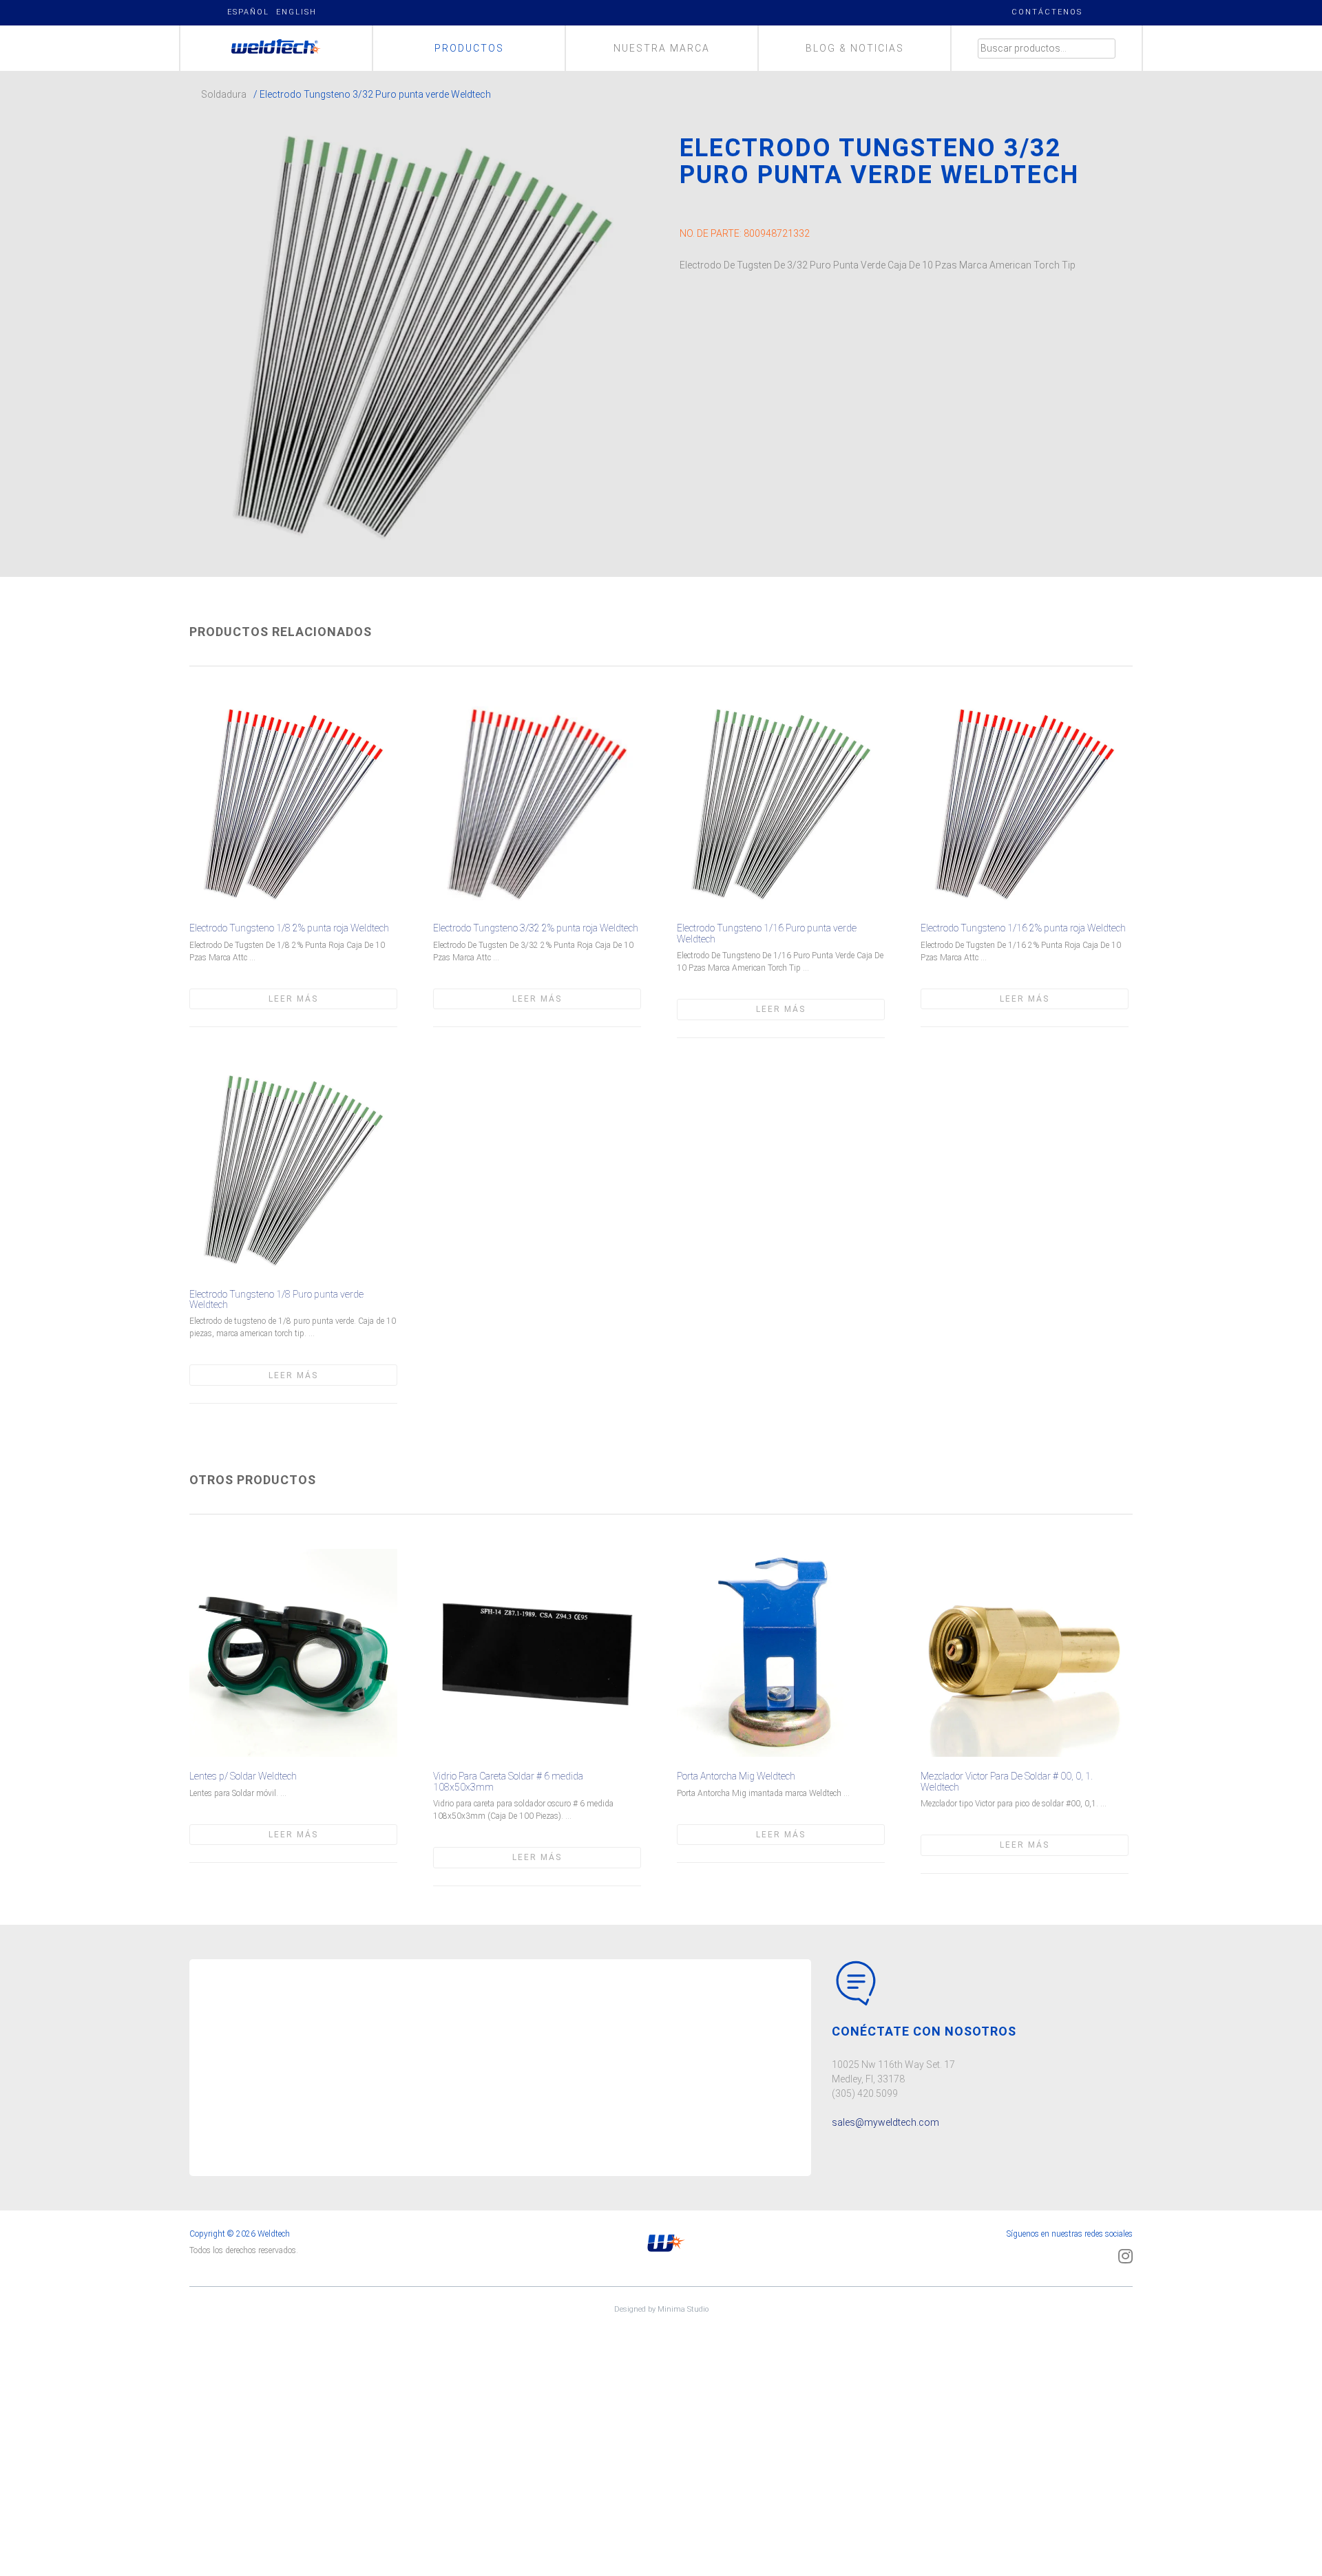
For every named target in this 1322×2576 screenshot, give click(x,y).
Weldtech (276, 48)
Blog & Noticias (855, 48)
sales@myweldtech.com (885, 2122)
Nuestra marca (662, 48)
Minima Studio (683, 2309)
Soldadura (224, 94)
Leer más (293, 999)
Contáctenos (1047, 12)
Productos (469, 48)
